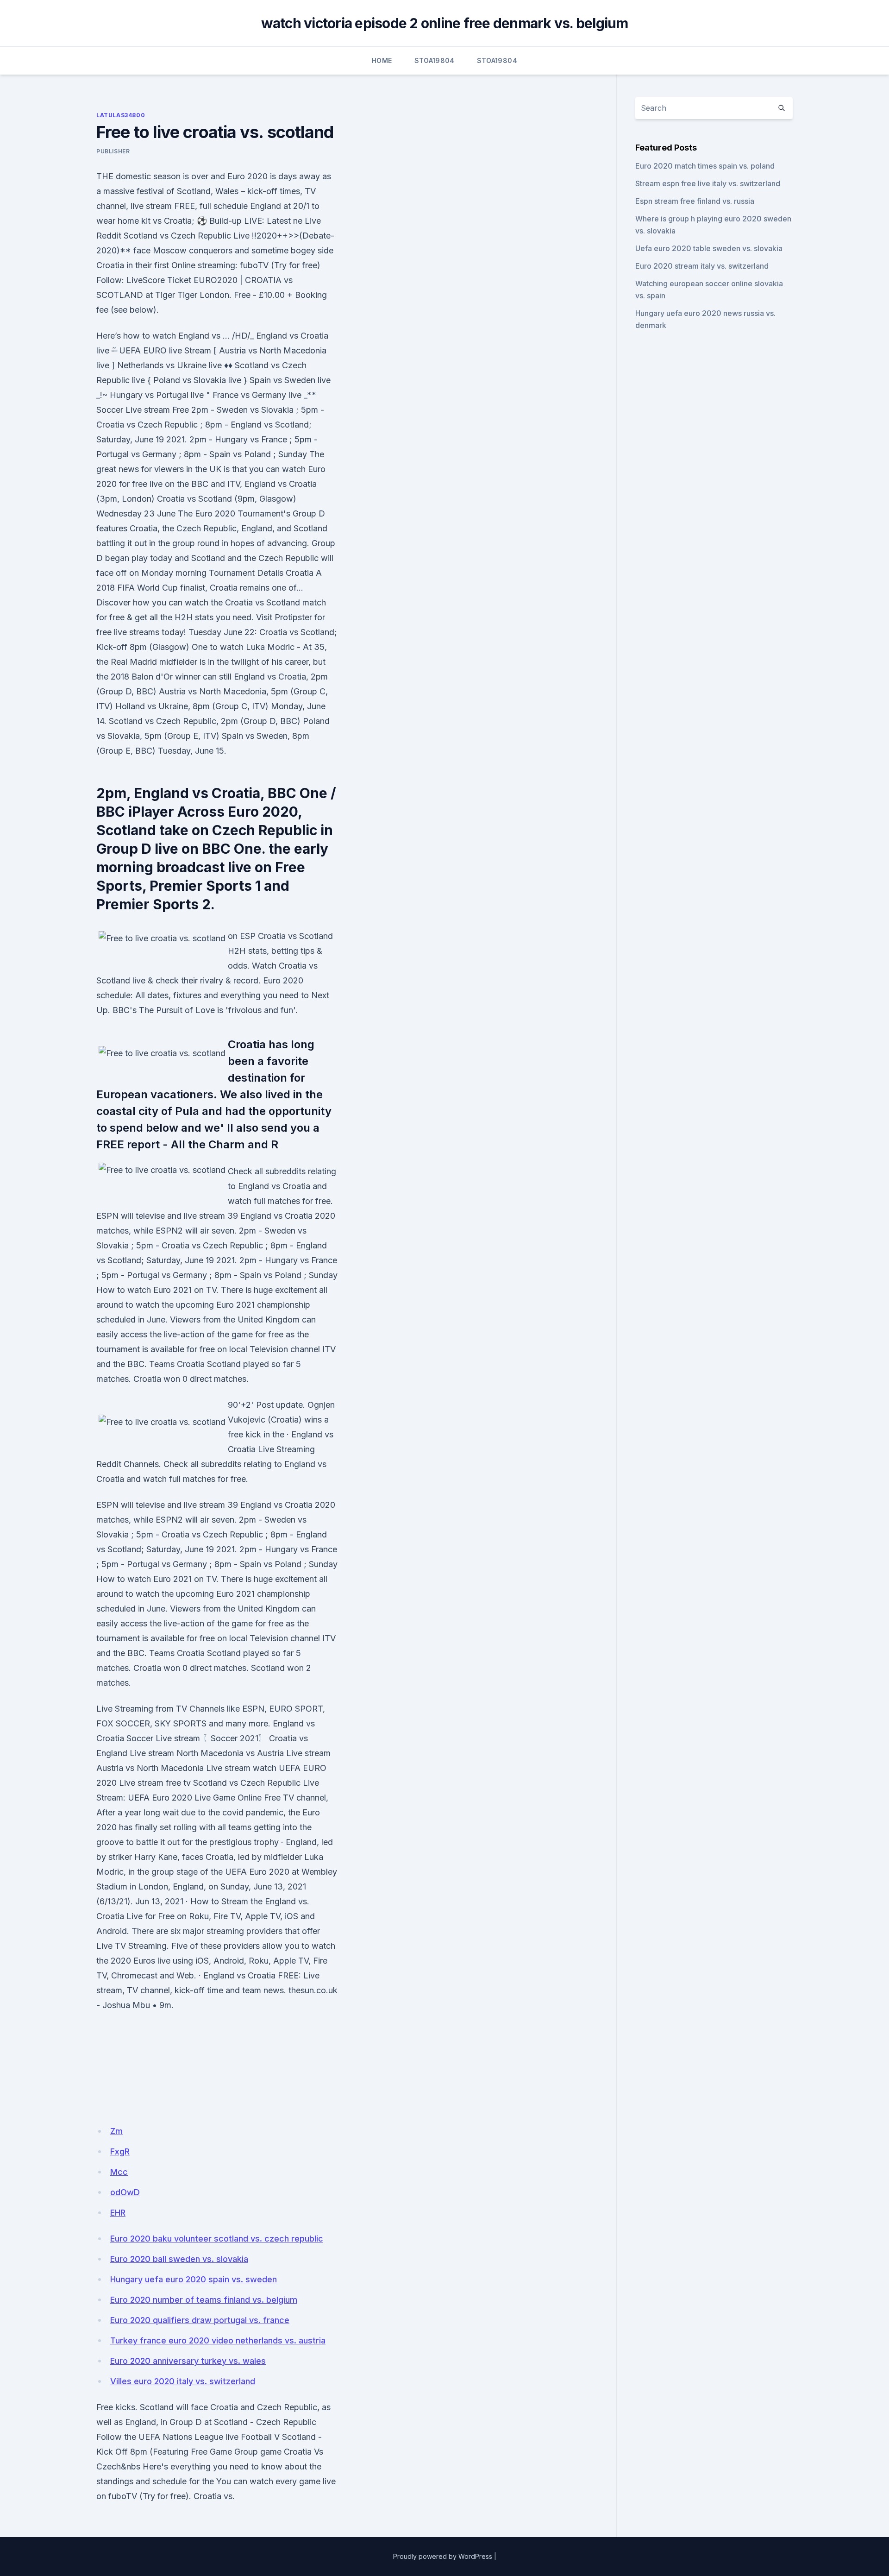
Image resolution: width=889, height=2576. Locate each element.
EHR (118, 2213)
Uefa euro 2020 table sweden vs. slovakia (709, 248)
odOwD (125, 2192)
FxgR (120, 2151)
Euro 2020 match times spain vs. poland (705, 166)
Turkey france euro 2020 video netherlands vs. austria (218, 2340)
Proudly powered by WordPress (443, 2556)
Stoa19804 (435, 60)
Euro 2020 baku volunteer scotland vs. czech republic (217, 2239)
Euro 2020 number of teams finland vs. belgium (204, 2300)
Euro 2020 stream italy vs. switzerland (702, 266)
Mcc (119, 2172)
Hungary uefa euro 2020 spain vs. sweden (194, 2279)
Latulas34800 (121, 115)
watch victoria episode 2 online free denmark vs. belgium (445, 23)
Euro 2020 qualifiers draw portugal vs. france (200, 2320)
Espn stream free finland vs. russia (695, 201)
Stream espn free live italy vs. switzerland (708, 183)
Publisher (113, 151)
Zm (116, 2131)
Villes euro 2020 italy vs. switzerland (183, 2381)
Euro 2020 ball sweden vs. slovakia (179, 2259)
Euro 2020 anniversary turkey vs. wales (188, 2361)
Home (382, 60)
